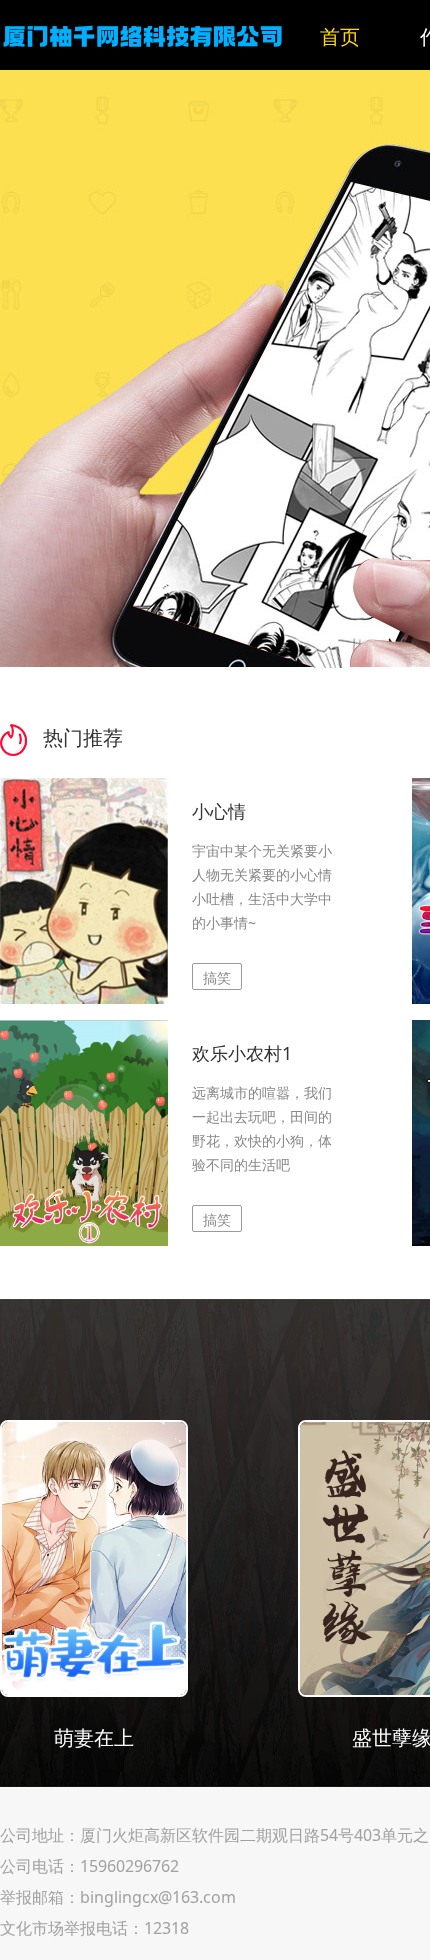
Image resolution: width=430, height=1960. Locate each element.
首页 (340, 36)
